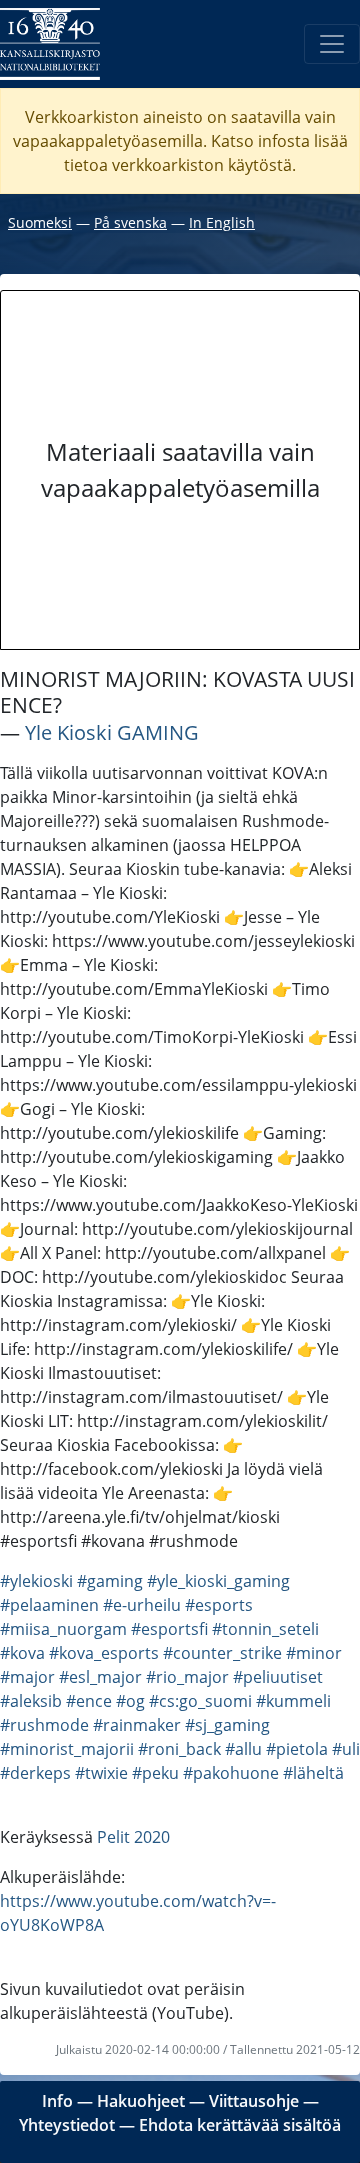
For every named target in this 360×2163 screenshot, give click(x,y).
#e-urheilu (142, 1605)
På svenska (130, 222)
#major (27, 1677)
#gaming (110, 1581)
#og (130, 1701)
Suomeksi (40, 222)
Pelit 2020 (133, 1837)
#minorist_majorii (67, 1749)
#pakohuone (231, 1773)
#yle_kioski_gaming (218, 1581)
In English (222, 222)
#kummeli (293, 1701)
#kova (22, 1653)
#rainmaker (137, 1725)
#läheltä (313, 1773)
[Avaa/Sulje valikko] (332, 44)
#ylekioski (36, 1581)
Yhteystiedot (67, 2125)
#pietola (297, 1749)
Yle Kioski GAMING (112, 732)
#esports (219, 1605)
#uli (346, 1749)
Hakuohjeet (141, 2101)
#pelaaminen (49, 1605)
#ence (89, 1701)
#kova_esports (104, 1653)
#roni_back (179, 1749)
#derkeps (35, 1773)
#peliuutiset (278, 1677)
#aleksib (31, 1701)
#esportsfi (169, 1629)
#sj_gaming (227, 1725)
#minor (314, 1653)
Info (57, 2101)
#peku (155, 1773)
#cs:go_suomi (200, 1701)
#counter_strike (222, 1653)
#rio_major (187, 1677)
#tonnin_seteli (265, 1629)
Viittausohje (254, 2101)
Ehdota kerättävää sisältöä (240, 2125)
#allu (243, 1749)
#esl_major (100, 1677)
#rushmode (44, 1725)
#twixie (101, 1773)
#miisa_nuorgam (63, 1629)
